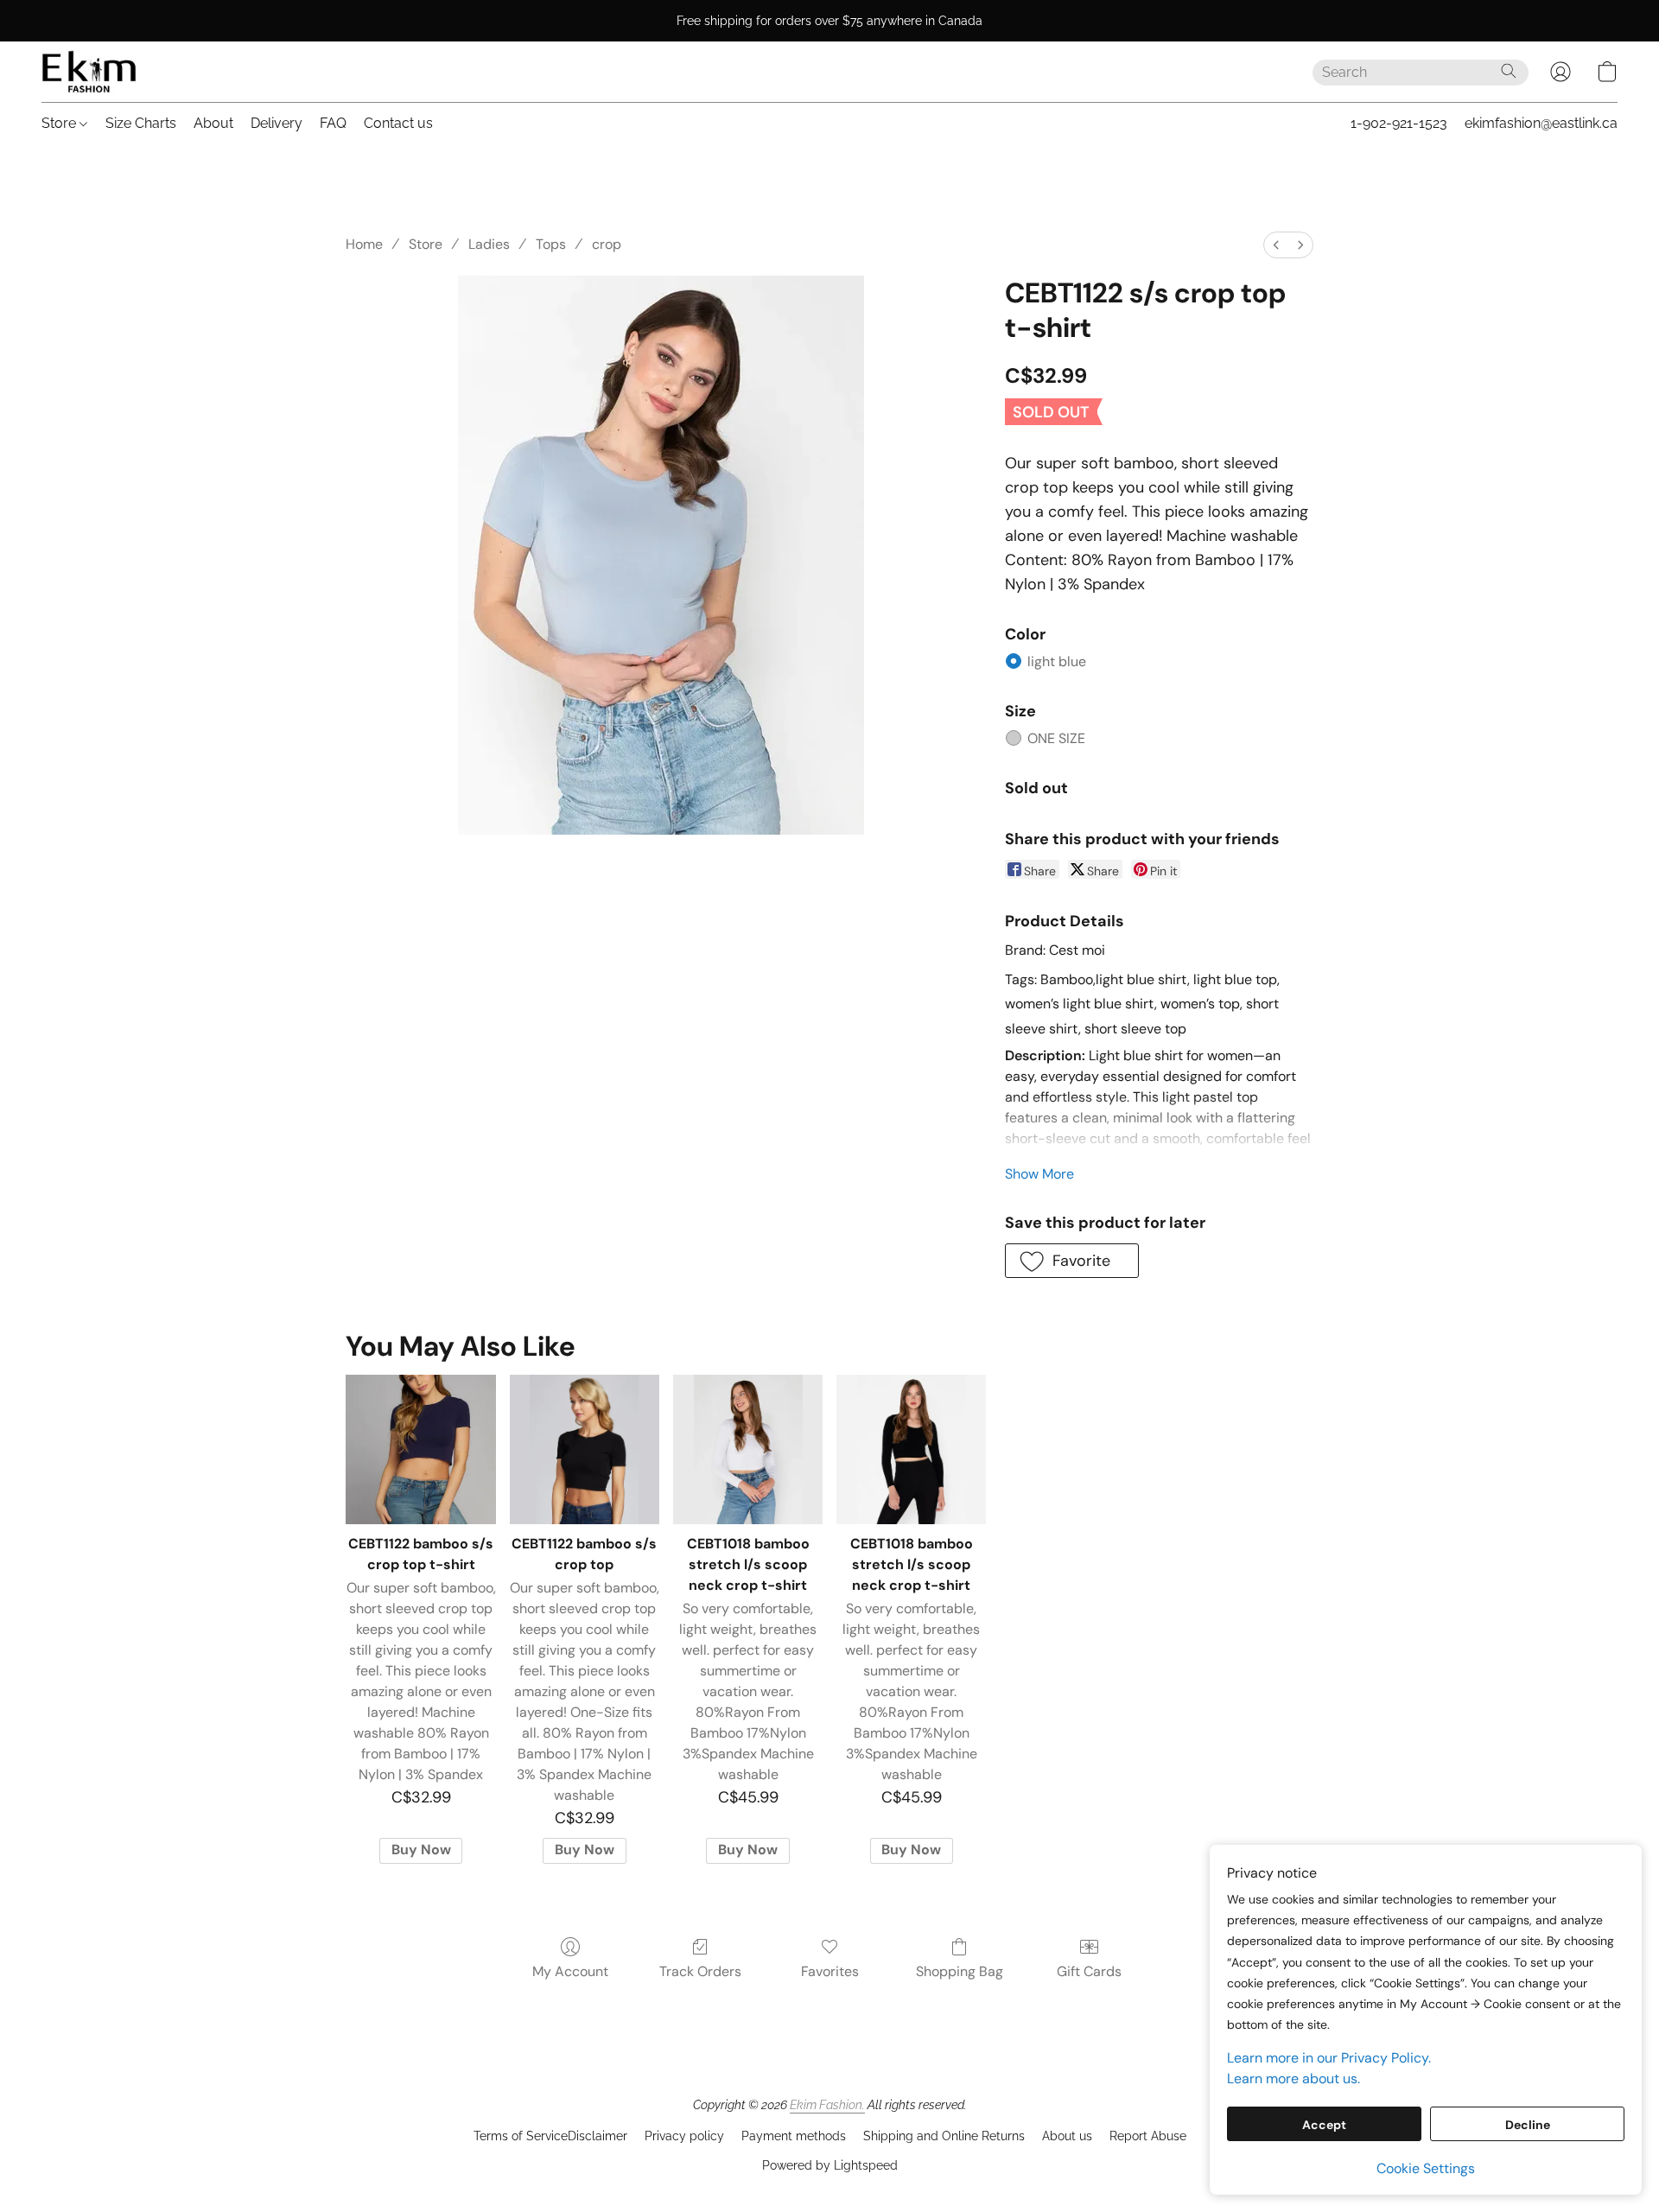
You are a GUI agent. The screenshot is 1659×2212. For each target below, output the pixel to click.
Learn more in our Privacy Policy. (1329, 2058)
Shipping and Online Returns (944, 2136)
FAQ (333, 123)
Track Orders (700, 1971)
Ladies (489, 244)
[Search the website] (1509, 71)
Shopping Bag (960, 1971)
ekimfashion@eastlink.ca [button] (1541, 123)
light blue (1057, 661)
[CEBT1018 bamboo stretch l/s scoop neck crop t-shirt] (748, 1449)
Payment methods (794, 2136)
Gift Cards (1089, 1971)
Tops (551, 244)
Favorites (830, 1971)
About (213, 123)
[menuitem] (1276, 245)
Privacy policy (684, 2136)
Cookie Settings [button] (1426, 2168)
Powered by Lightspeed (830, 2165)
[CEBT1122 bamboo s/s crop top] (585, 1449)
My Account (570, 1971)
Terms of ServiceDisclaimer (550, 2136)
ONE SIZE (1056, 738)
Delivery (276, 123)
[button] (89, 72)
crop (607, 244)
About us (1067, 2136)
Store (60, 123)
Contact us (398, 123)
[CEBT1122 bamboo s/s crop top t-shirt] (420, 1449)
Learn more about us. (1294, 2079)
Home (364, 244)
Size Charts (141, 123)
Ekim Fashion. (827, 2105)
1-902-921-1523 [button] (1399, 123)
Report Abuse (1148, 2136)
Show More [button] (1039, 1174)
